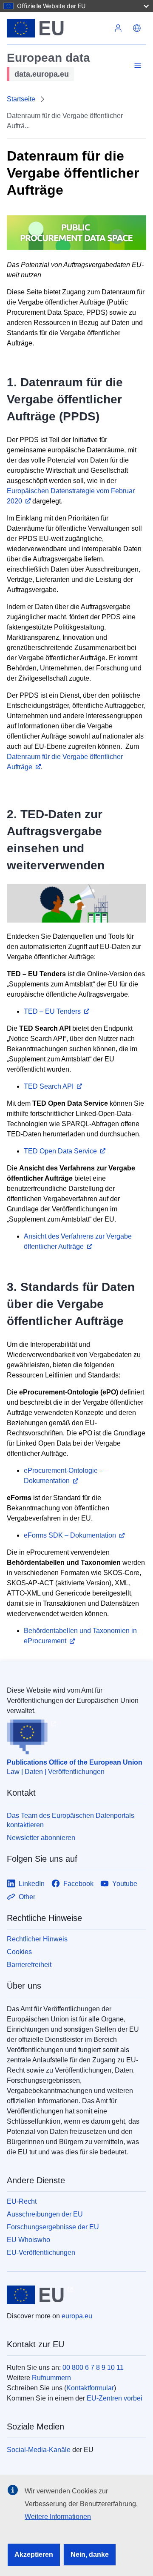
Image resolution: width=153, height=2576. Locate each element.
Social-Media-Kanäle (39, 2450)
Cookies (19, 1952)
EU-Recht (22, 2201)
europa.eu (77, 2316)
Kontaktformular (90, 2388)
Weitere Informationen (58, 2517)
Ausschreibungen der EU (45, 2214)
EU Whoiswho (28, 2240)
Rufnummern (51, 2378)
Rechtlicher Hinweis (37, 1939)
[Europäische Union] (58, 28)
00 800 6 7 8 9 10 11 (93, 2368)
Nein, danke (90, 2554)
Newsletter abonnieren (41, 1838)
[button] (137, 28)
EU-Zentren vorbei (115, 2398)
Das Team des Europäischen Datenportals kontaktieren (71, 1820)
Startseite (21, 99)
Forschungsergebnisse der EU (53, 2227)
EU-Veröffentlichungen (41, 2253)
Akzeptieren (34, 2554)
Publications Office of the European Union (75, 1762)
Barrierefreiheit (29, 1965)
